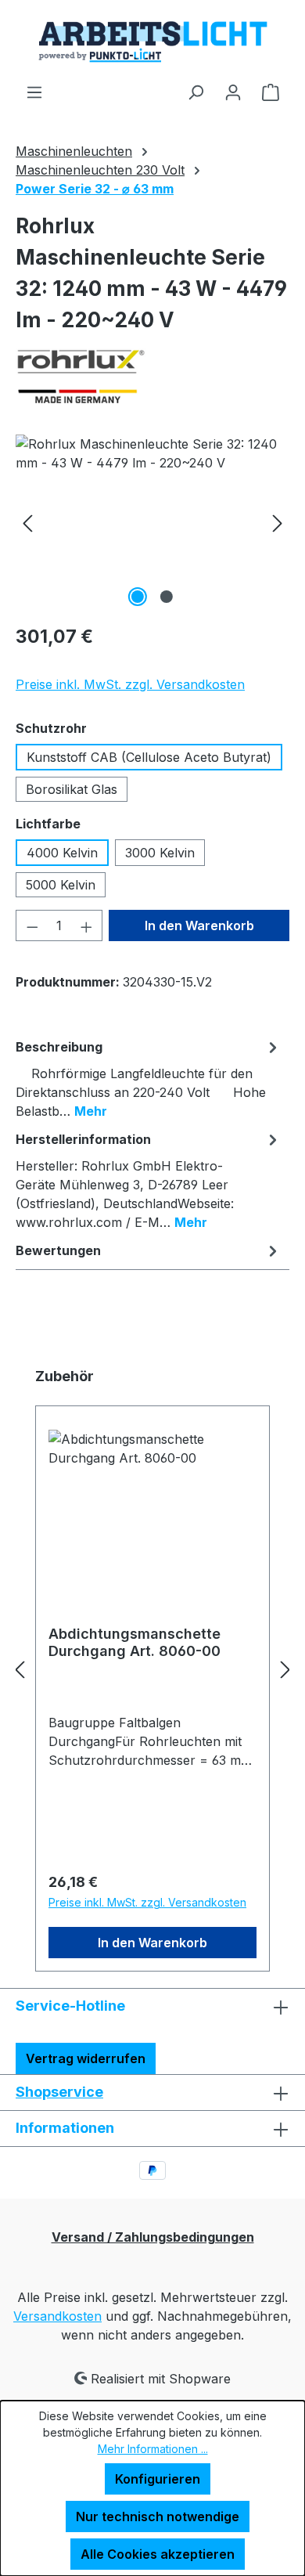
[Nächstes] (278, 523)
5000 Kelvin (61, 885)
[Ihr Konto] (233, 92)
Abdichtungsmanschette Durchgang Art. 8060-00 (135, 1642)
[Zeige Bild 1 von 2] (138, 597)
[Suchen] (196, 92)
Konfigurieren (158, 2479)
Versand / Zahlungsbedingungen (153, 2237)
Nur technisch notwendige (158, 2516)
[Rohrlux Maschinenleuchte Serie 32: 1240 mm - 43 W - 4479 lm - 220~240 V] (152, 523)
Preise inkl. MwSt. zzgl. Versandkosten (130, 684)
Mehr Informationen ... (153, 2449)
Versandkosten (57, 2316)
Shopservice (59, 2092)
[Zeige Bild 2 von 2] (167, 597)
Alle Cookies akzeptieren (158, 2554)
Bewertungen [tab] (58, 1250)
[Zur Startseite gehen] (152, 41)
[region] (152, 523)
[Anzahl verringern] (32, 925)
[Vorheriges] (27, 523)
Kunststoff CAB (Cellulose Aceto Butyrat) (149, 757)
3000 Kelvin (160, 853)
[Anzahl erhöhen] (87, 925)
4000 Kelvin (62, 853)
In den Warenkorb (199, 925)
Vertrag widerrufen (86, 2058)
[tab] (149, 1078)
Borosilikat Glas (72, 789)
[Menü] (34, 92)
